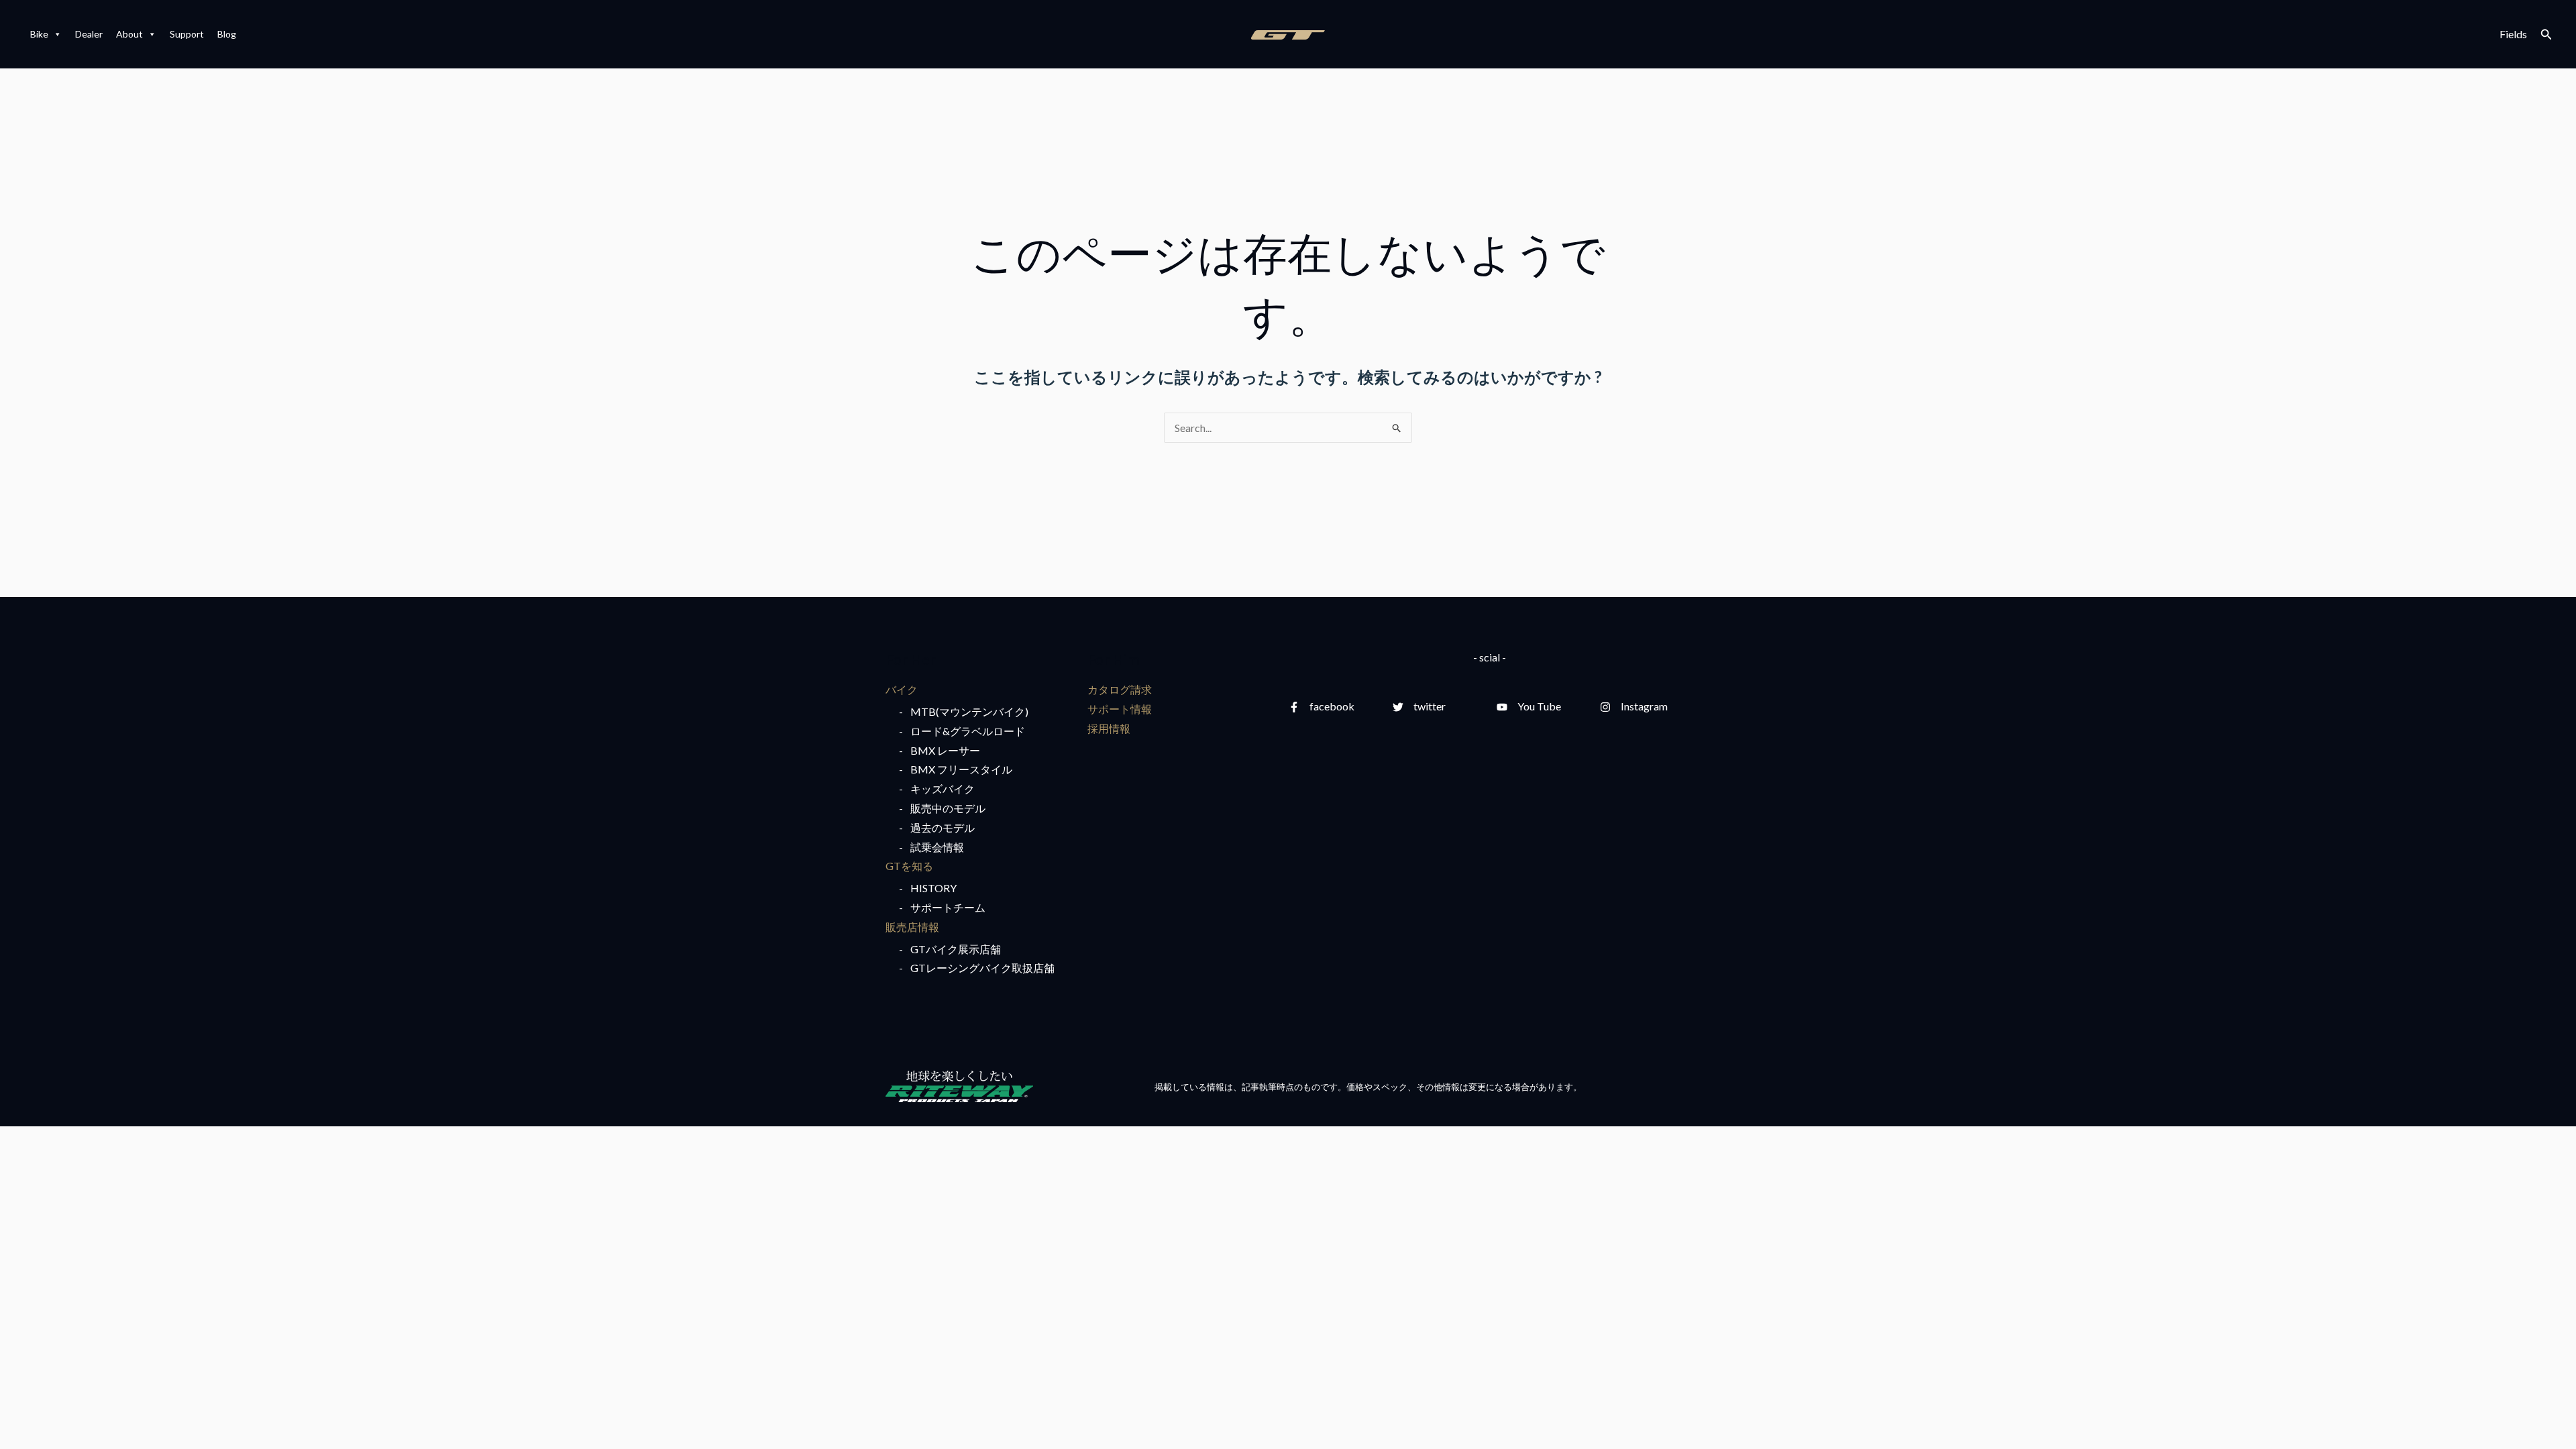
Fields (2513, 34)
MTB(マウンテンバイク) (969, 711)
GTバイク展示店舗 (956, 949)
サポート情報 (1120, 709)
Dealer (89, 34)
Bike (39, 34)
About (129, 34)
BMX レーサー (945, 750)
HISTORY (933, 888)
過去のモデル (943, 827)
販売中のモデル (948, 808)
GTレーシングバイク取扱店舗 (982, 968)
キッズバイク (943, 789)
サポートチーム (948, 907)
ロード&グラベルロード (968, 731)
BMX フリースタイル (961, 769)
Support (187, 34)
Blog (227, 34)
